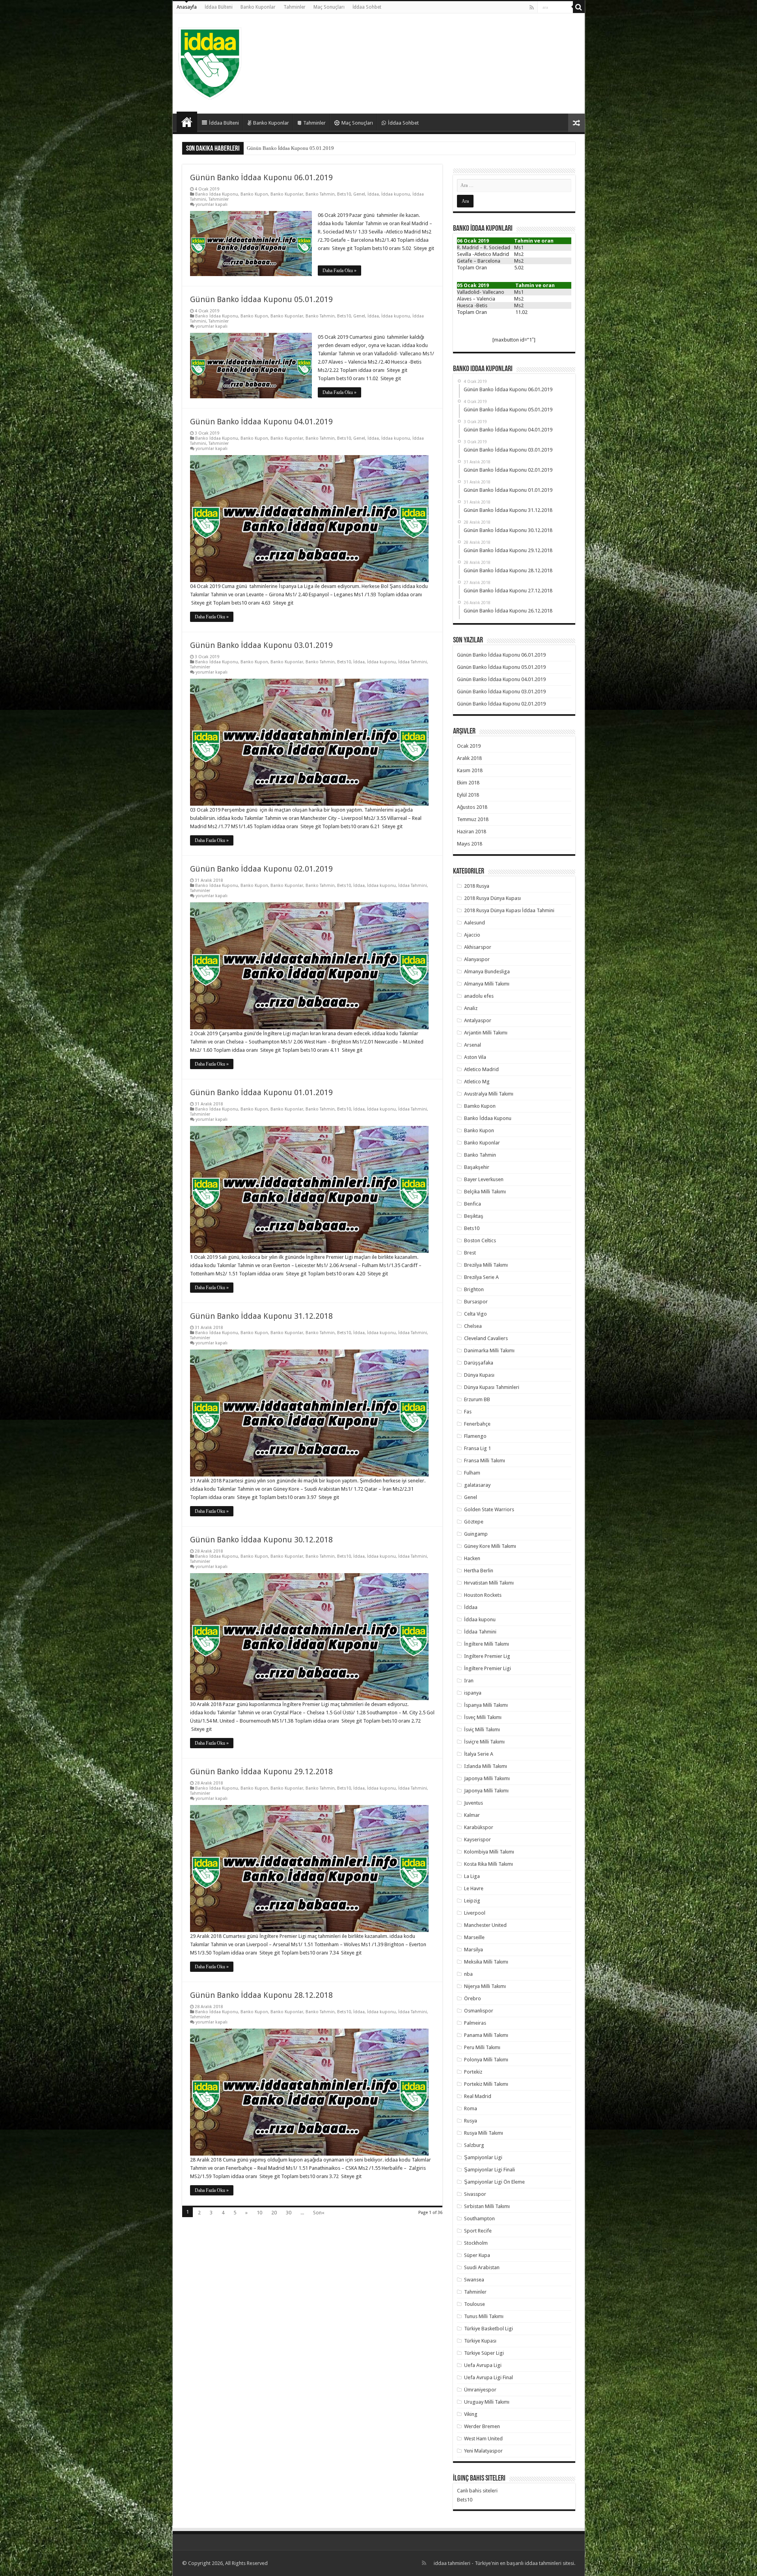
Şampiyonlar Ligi (483, 2157)
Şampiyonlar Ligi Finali (489, 2170)
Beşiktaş (474, 1216)
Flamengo (475, 1436)
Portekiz (473, 2072)
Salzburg (474, 2145)
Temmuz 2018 (473, 819)
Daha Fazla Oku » (339, 271)
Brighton (474, 1289)
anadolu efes (479, 996)
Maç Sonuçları (329, 7)
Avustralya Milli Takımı (489, 1094)
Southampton (479, 2219)
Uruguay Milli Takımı (487, 2402)
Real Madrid (478, 2096)
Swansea (474, 2280)
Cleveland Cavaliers (486, 1338)
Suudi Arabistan (482, 2267)
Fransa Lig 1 (477, 1448)
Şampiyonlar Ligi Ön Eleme (494, 2182)
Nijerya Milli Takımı (485, 1986)
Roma (471, 2108)
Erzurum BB (477, 1399)
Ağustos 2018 (472, 807)
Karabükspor (479, 1827)
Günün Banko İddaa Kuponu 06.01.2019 (261, 177)
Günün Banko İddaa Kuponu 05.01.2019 (261, 299)
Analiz (471, 1008)
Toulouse (475, 2304)
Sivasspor (475, 2194)
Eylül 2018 (468, 795)
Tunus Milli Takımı (484, 2316)
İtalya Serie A (479, 1754)
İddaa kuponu (396, 194)
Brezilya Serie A (481, 1277)
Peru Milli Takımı (482, 2047)
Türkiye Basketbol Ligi (489, 2329)
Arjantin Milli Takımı (486, 1033)
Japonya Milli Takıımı (487, 1778)
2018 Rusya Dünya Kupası (492, 898)
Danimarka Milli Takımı (489, 1351)
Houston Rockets (483, 1595)
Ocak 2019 (469, 746)
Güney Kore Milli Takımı (490, 1546)
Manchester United (485, 1925)
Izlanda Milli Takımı (486, 1766)
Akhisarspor (478, 947)
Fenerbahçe (477, 1424)
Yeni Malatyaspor (483, 2451)
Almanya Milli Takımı (487, 984)
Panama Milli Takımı (486, 2035)
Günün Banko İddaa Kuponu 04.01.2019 (261, 422)
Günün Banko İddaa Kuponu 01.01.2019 (261, 1092)
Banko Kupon (254, 194)
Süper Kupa (477, 2255)
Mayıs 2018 (470, 844)
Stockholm (476, 2243)
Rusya (471, 2121)
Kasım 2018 (470, 770)
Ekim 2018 (468, 783)
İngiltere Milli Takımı (487, 1644)
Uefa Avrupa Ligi (483, 2365)
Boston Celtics (480, 1240)
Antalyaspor (478, 1020)
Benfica (473, 1204)
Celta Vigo (475, 1314)
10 (259, 2213)
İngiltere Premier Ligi (488, 1668)
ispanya (473, 1693)
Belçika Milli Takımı (485, 1192)
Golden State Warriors (489, 1509)
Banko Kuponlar (258, 7)
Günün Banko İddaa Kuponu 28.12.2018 (261, 1995)
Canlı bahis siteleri (477, 2491)
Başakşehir (477, 1167)
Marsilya (474, 1950)
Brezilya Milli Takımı (486, 1265)
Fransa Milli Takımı (485, 1461)
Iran (469, 1681)
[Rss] (532, 7)
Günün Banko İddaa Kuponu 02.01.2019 (261, 869)
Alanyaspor (477, 959)
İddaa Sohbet (367, 7)
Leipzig (472, 1901)
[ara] (579, 7)
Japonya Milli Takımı (486, 1791)
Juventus (474, 1803)
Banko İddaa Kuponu (217, 194)
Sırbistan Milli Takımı (487, 2206)
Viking (471, 2414)
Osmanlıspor (479, 2011)
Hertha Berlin (479, 1571)
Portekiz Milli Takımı (486, 2084)
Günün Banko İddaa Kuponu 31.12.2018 (261, 1316)
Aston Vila (475, 1057)
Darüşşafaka (479, 1363)
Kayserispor (477, 1840)
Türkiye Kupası (480, 2341)
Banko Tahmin (320, 194)
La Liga (472, 1876)
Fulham (472, 1473)
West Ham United (483, 2439)
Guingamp (476, 1534)
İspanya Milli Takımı (486, 1705)
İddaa (373, 194)
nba (468, 1974)
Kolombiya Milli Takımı (489, 1852)
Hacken (472, 1558)
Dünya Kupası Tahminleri (492, 1387)
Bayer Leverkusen (484, 1179)
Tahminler (295, 7)
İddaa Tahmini (413, 662)
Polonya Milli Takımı (486, 2060)
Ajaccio (472, 935)
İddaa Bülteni (219, 7)
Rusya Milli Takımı (484, 2133)
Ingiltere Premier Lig (487, 1656)
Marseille (474, 1937)
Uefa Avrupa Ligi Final (489, 2377)
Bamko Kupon (480, 1106)
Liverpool (475, 1913)
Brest (470, 1253)
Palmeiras (475, 2023)
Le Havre (474, 1888)
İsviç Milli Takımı (482, 1729)
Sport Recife (478, 2231)
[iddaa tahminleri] (210, 62)
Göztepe (474, 1522)
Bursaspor (476, 1302)
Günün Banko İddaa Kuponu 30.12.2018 (261, 1540)
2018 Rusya (477, 886)
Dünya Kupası (479, 1375)
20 (274, 2213)
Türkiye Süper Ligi (484, 2353)
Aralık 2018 (469, 758)
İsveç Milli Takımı (483, 1717)
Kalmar (472, 1815)
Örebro (473, 1998)
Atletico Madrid (481, 1069)
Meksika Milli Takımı (486, 1962)
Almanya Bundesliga (487, 972)
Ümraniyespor (480, 2390)
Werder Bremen (482, 2426)
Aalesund (475, 923)
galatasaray (477, 1485)
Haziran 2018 (472, 832)
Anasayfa (187, 7)
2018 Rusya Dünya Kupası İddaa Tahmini (509, 910)
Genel (359, 194)
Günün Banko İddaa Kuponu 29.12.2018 (261, 1771)
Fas (468, 1412)
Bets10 (344, 194)
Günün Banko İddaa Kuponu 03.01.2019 (290, 148)
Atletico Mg (477, 1082)
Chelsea (473, 1326)
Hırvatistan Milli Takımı (489, 1583)
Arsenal (473, 1045)
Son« (319, 2213)
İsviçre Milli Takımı (484, 1742)
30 (289, 2213)
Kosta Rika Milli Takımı (489, 1864)
